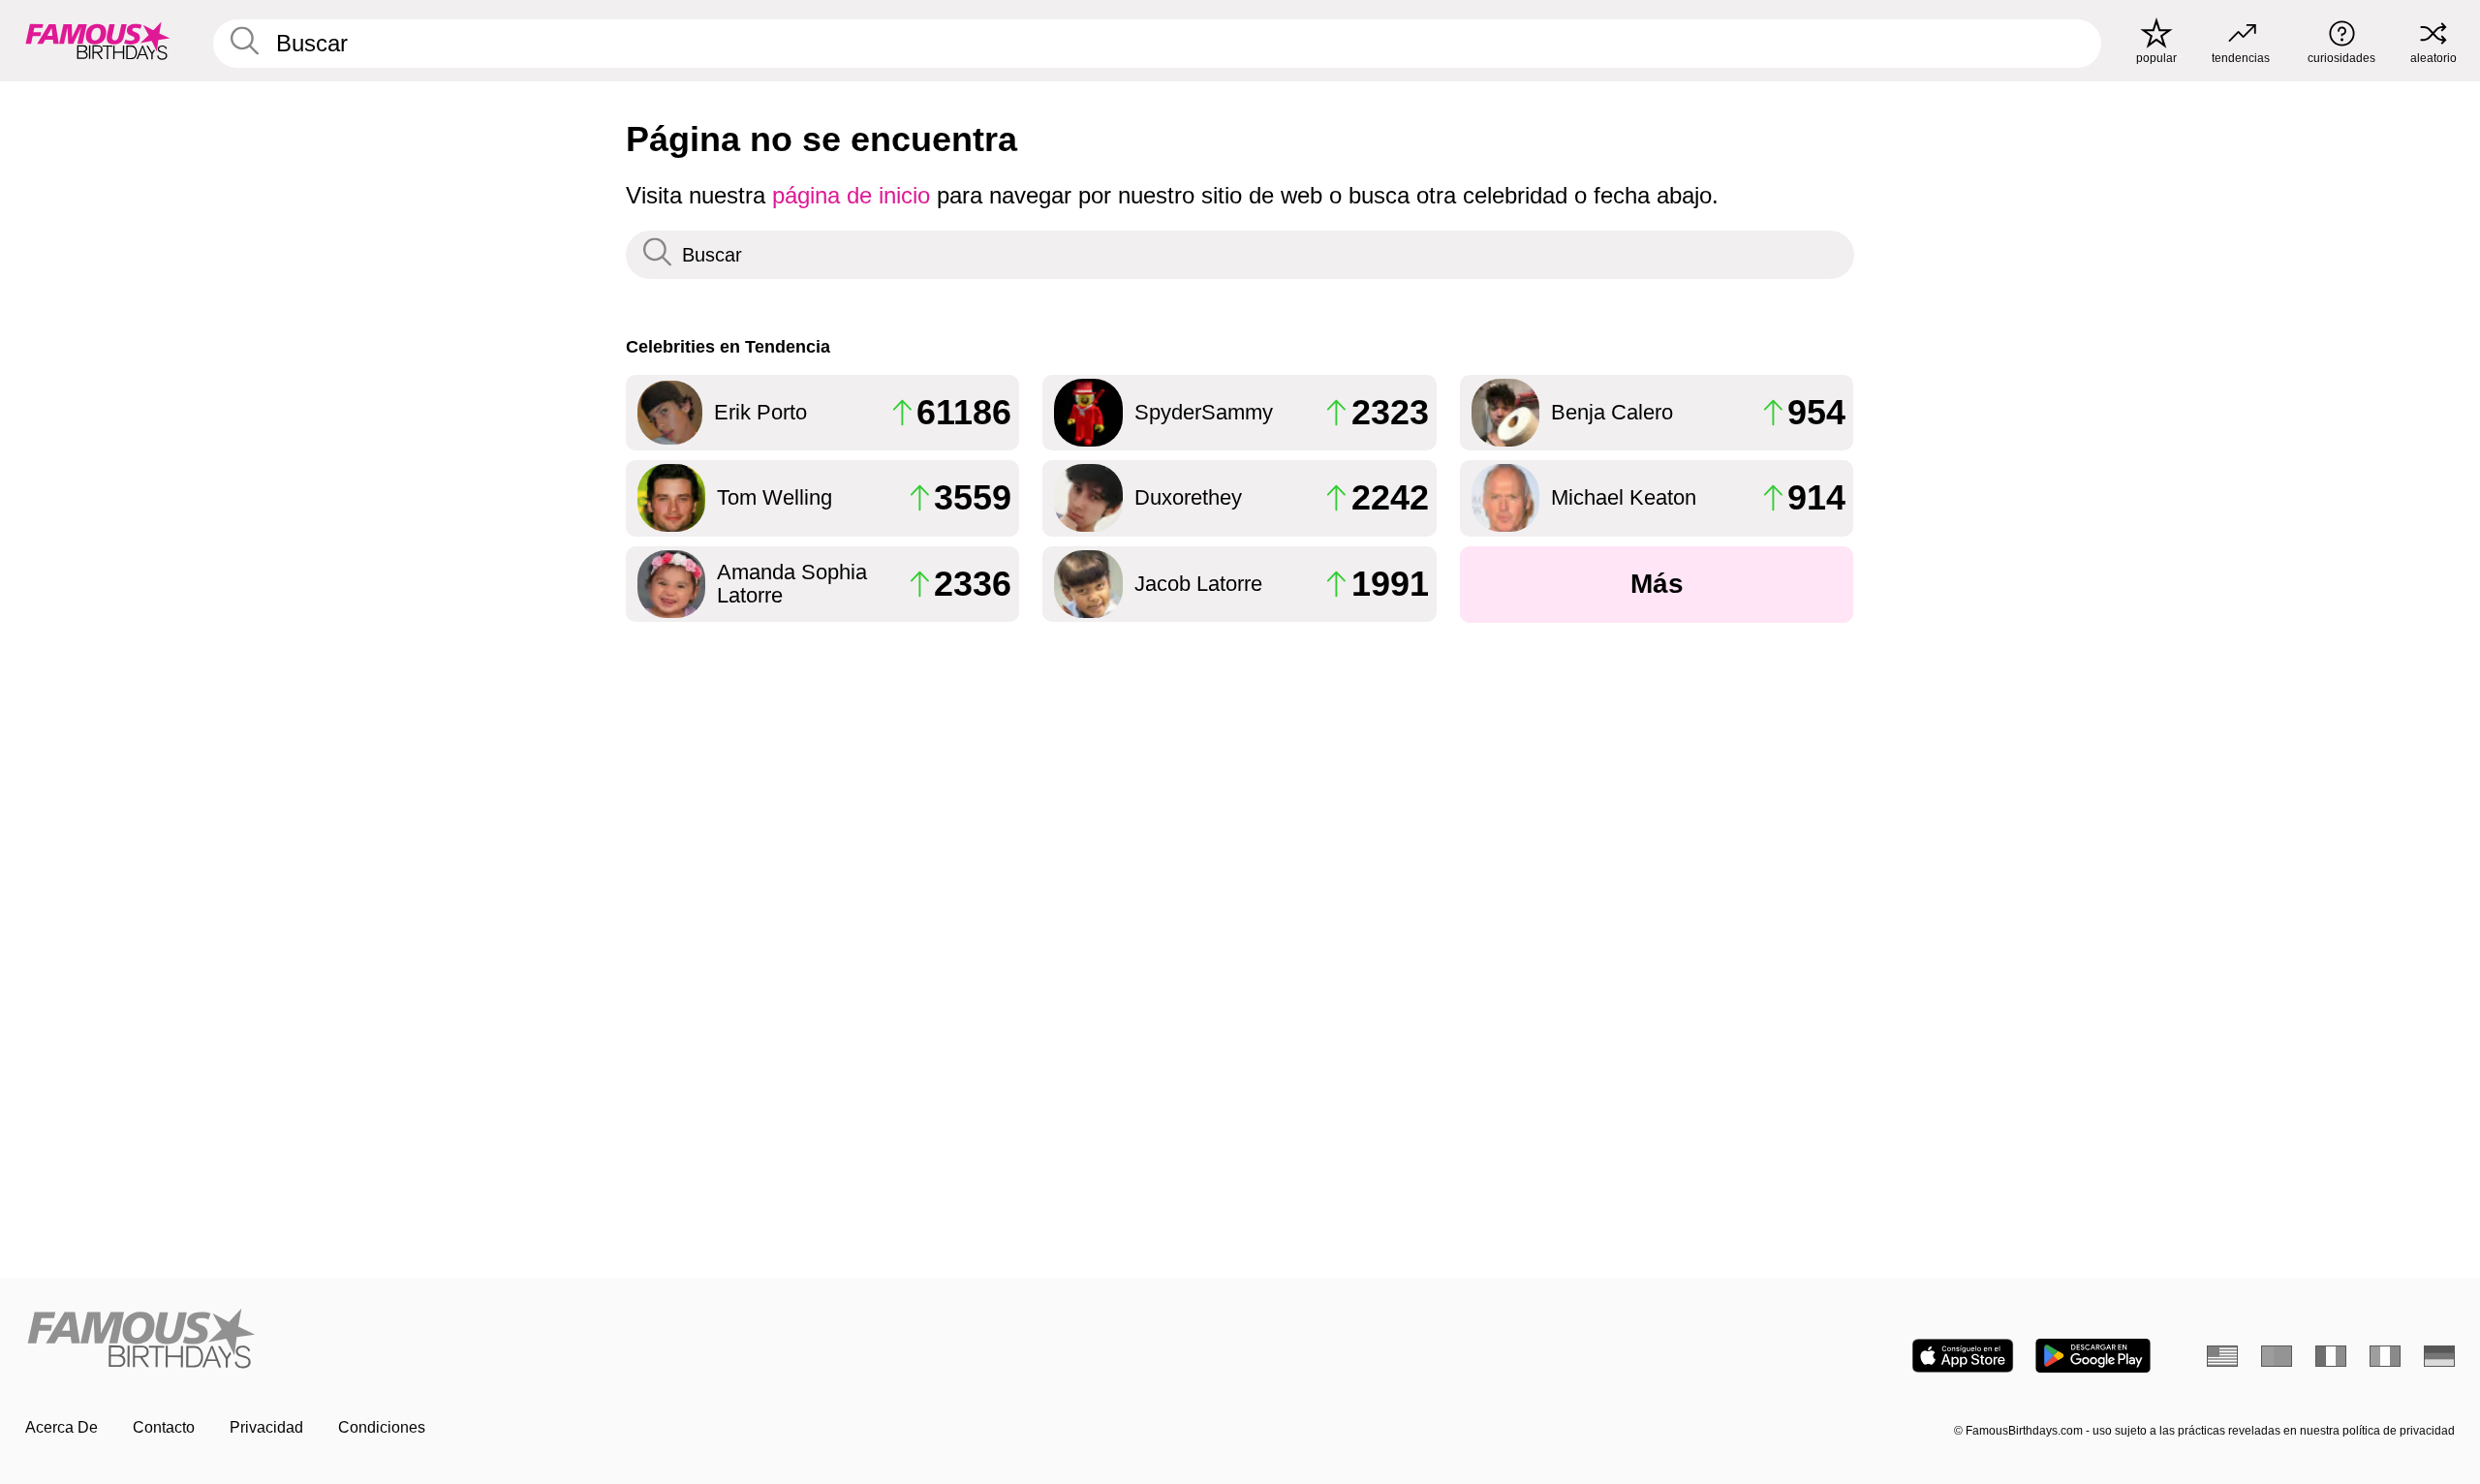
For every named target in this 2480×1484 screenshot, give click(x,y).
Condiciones (382, 1427)
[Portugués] (2277, 1356)
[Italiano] (2385, 1356)
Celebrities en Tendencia (728, 346)
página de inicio (851, 195)
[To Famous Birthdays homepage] (98, 41)
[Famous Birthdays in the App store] (1963, 1356)
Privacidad (266, 1427)
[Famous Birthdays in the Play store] (2093, 1356)
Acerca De (62, 1427)
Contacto (164, 1427)
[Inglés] (2222, 1356)
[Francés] (2331, 1356)
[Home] (627, 1340)
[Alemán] (2439, 1356)
